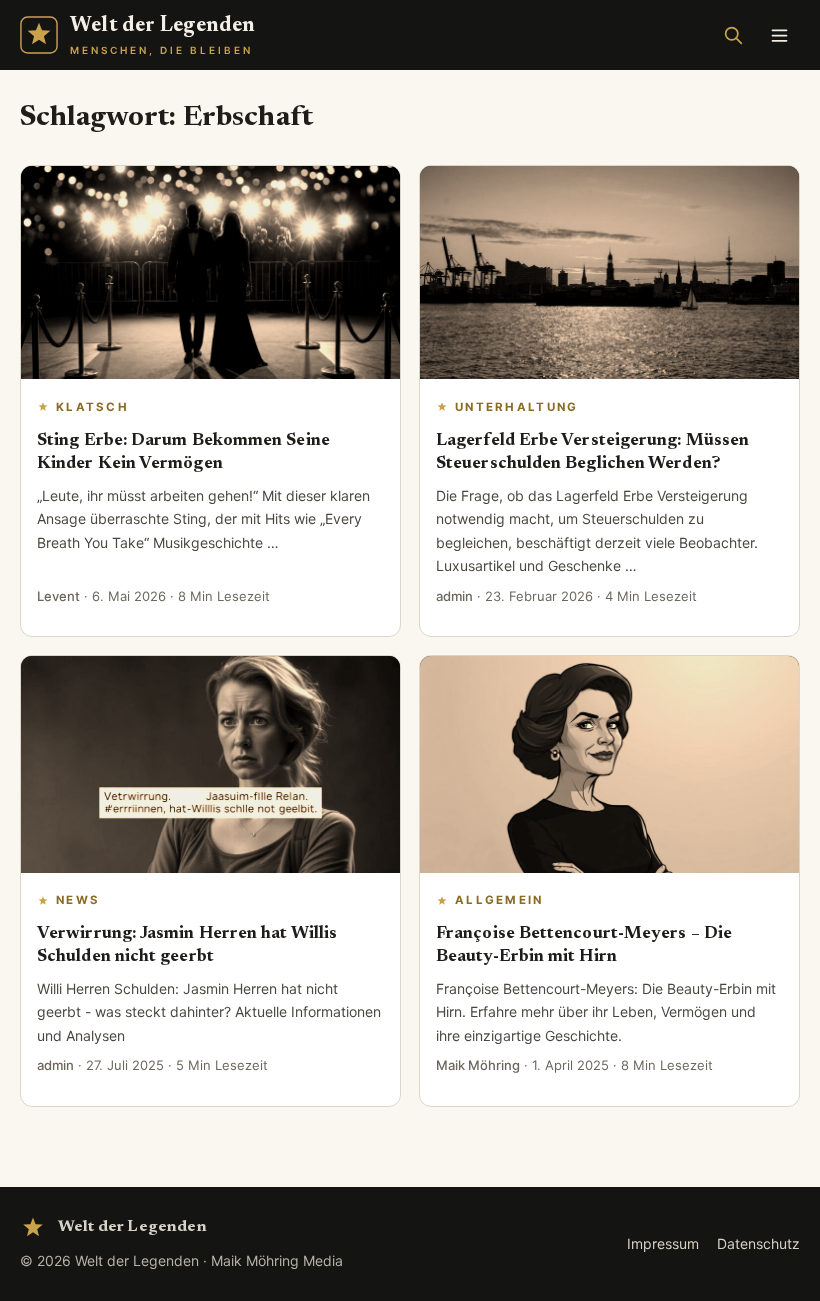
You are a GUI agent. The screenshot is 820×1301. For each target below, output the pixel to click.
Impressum (663, 1243)
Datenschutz (758, 1243)
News (78, 900)
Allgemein (499, 900)
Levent (58, 596)
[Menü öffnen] (779, 35)
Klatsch (92, 407)
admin (454, 596)
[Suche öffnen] (733, 35)
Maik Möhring (478, 1065)
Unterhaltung (517, 407)
